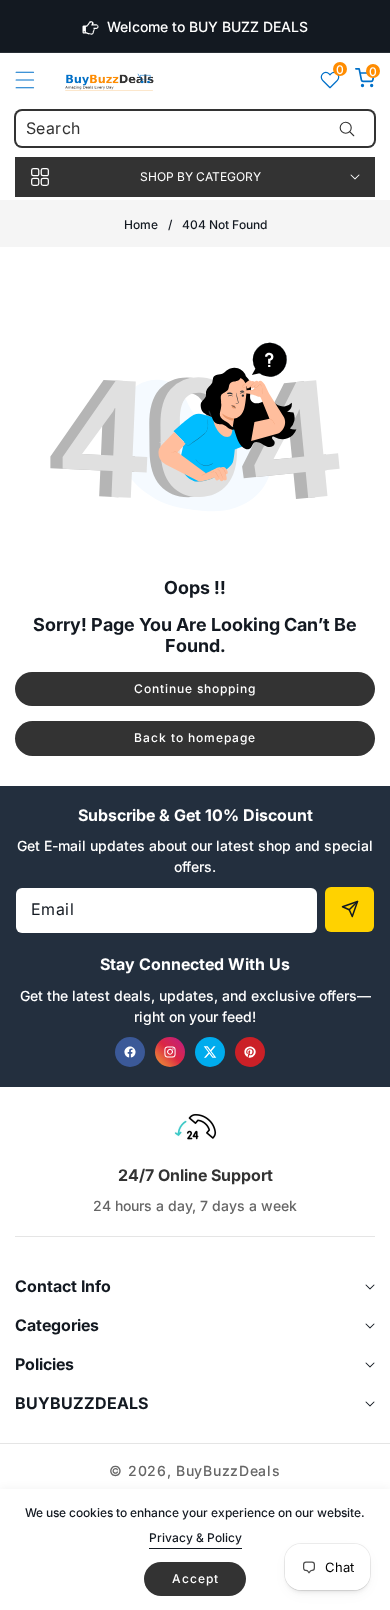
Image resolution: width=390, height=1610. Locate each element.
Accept (195, 1578)
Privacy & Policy (195, 1537)
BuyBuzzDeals (228, 1470)
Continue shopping (195, 688)
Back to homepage (195, 737)
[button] (37, 80)
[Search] (346, 128)
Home (141, 224)
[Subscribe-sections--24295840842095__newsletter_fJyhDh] (349, 909)
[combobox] (195, 128)
